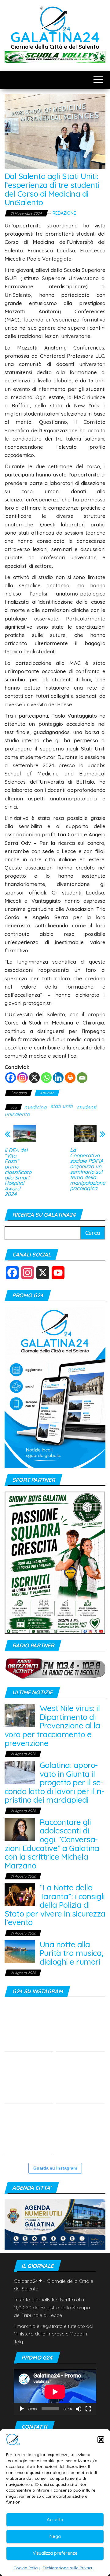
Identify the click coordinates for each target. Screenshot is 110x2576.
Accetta (55, 2520)
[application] (55, 2392)
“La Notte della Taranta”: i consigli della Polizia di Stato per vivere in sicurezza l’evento (55, 1905)
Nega (55, 2536)
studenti (86, 1107)
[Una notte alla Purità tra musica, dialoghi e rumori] (20, 1951)
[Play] (22, 2409)
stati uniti (62, 1106)
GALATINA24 (55, 37)
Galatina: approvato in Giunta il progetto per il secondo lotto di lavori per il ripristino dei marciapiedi (54, 1782)
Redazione (64, 213)
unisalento (17, 1114)
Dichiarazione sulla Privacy (68, 2568)
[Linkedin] (58, 1078)
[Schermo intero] (88, 2409)
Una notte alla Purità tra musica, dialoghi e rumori (71, 1953)
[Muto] (79, 2409)
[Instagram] (22, 1078)
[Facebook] (11, 1078)
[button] (101, 2440)
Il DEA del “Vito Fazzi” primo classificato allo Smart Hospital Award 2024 (18, 1172)
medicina (35, 1107)
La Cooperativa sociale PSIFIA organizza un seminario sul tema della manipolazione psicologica (88, 1169)
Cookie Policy (27, 2568)
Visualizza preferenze (55, 2553)
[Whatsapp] (46, 1078)
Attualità (47, 1093)
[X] (34, 1078)
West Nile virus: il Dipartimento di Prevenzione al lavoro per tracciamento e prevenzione (54, 1726)
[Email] (82, 1078)
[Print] (70, 1078)
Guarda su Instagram (55, 2168)
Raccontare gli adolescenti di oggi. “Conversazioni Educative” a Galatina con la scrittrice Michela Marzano (52, 1844)
